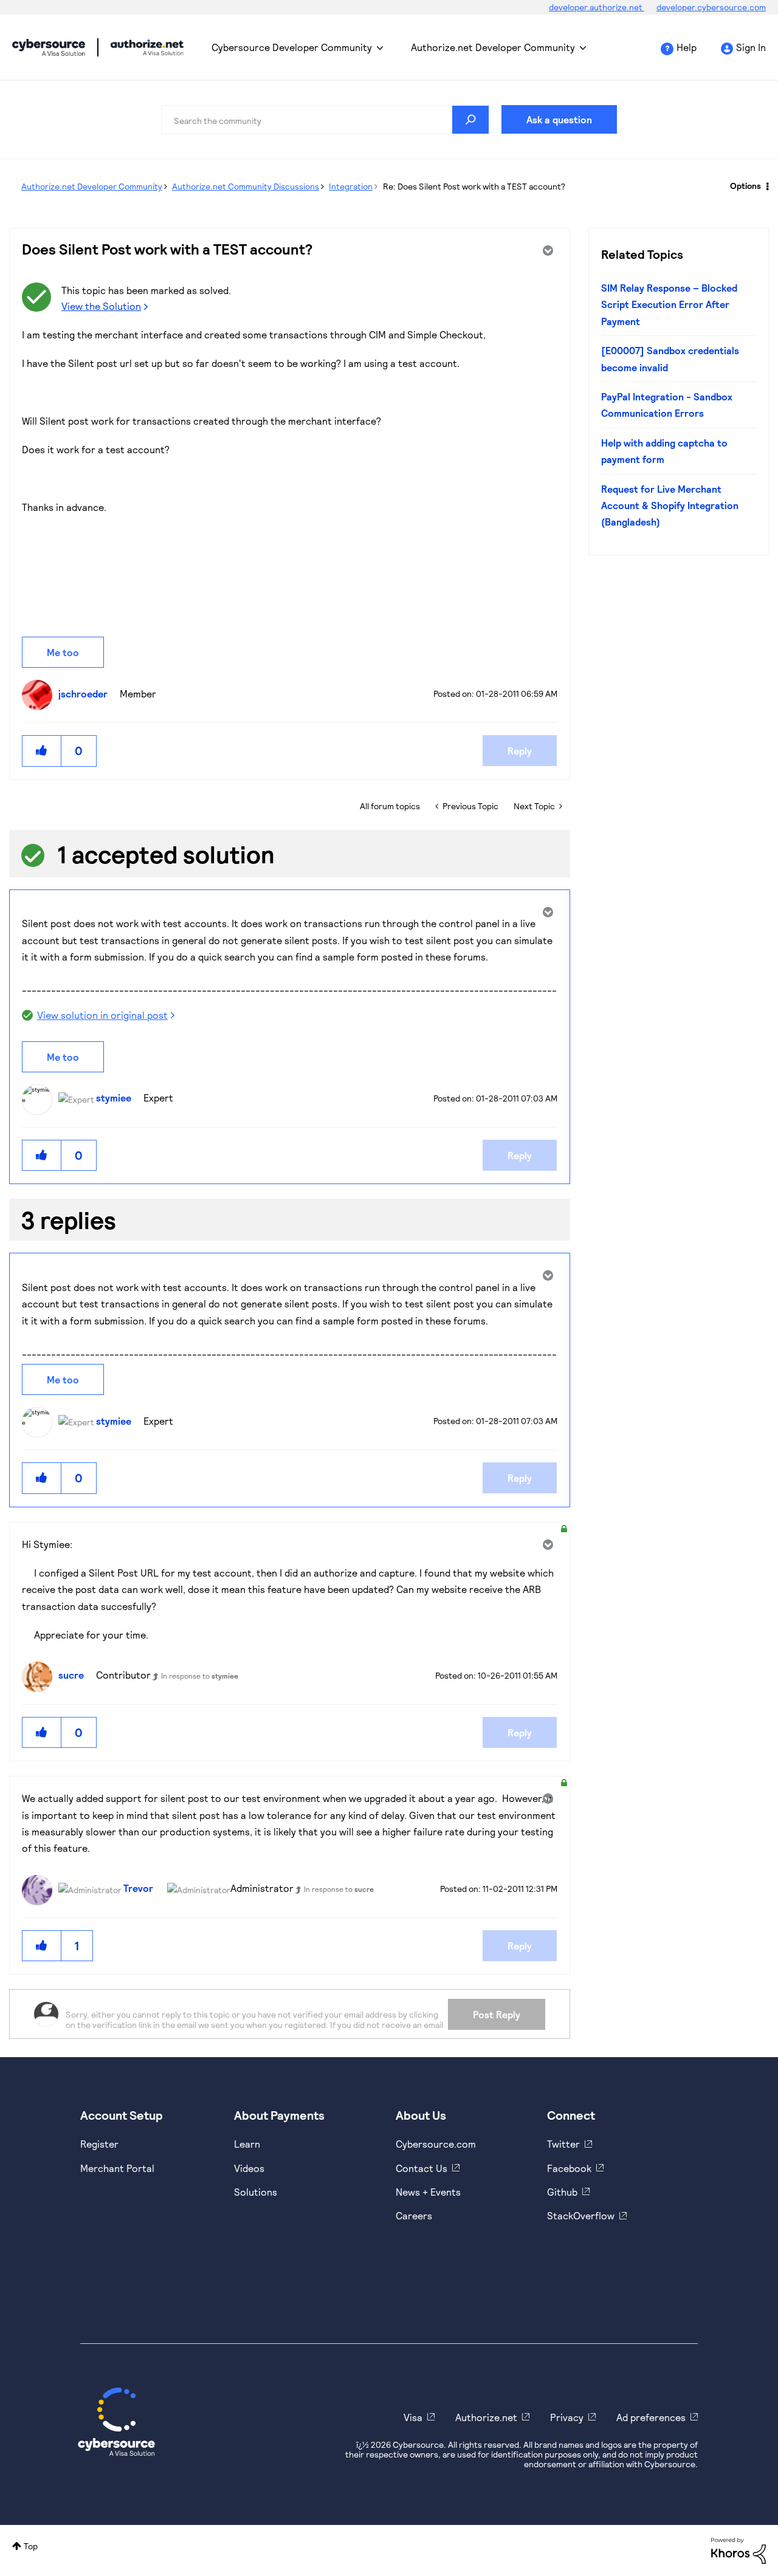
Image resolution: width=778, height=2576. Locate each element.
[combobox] (325, 120)
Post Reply (497, 2014)
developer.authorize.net (597, 7)
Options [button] (745, 186)
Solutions (256, 2192)
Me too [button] (63, 652)
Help (687, 47)
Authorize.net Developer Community (493, 47)
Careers (414, 2215)
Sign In (751, 47)
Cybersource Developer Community (49, 47)
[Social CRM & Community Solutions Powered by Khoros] (738, 2550)
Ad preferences (651, 2417)
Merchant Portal (117, 2168)
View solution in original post (102, 1015)
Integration (351, 186)
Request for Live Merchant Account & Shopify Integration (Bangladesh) (670, 505)
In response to (200, 1676)
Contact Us (422, 2168)
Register (99, 2144)
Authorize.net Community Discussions (246, 186)
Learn (247, 2144)
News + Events (428, 2192)
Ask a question (559, 119)
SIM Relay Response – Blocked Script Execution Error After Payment (669, 304)
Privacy (567, 2417)
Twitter (563, 2144)
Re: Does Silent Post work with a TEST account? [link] (474, 186)
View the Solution (101, 306)
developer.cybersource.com (711, 7)
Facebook (569, 2168)
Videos (249, 2168)
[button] (42, 751)
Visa (413, 2417)
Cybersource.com (436, 2144)
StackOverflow (581, 2215)
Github (562, 2192)
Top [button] (31, 2546)
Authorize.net (486, 2417)
